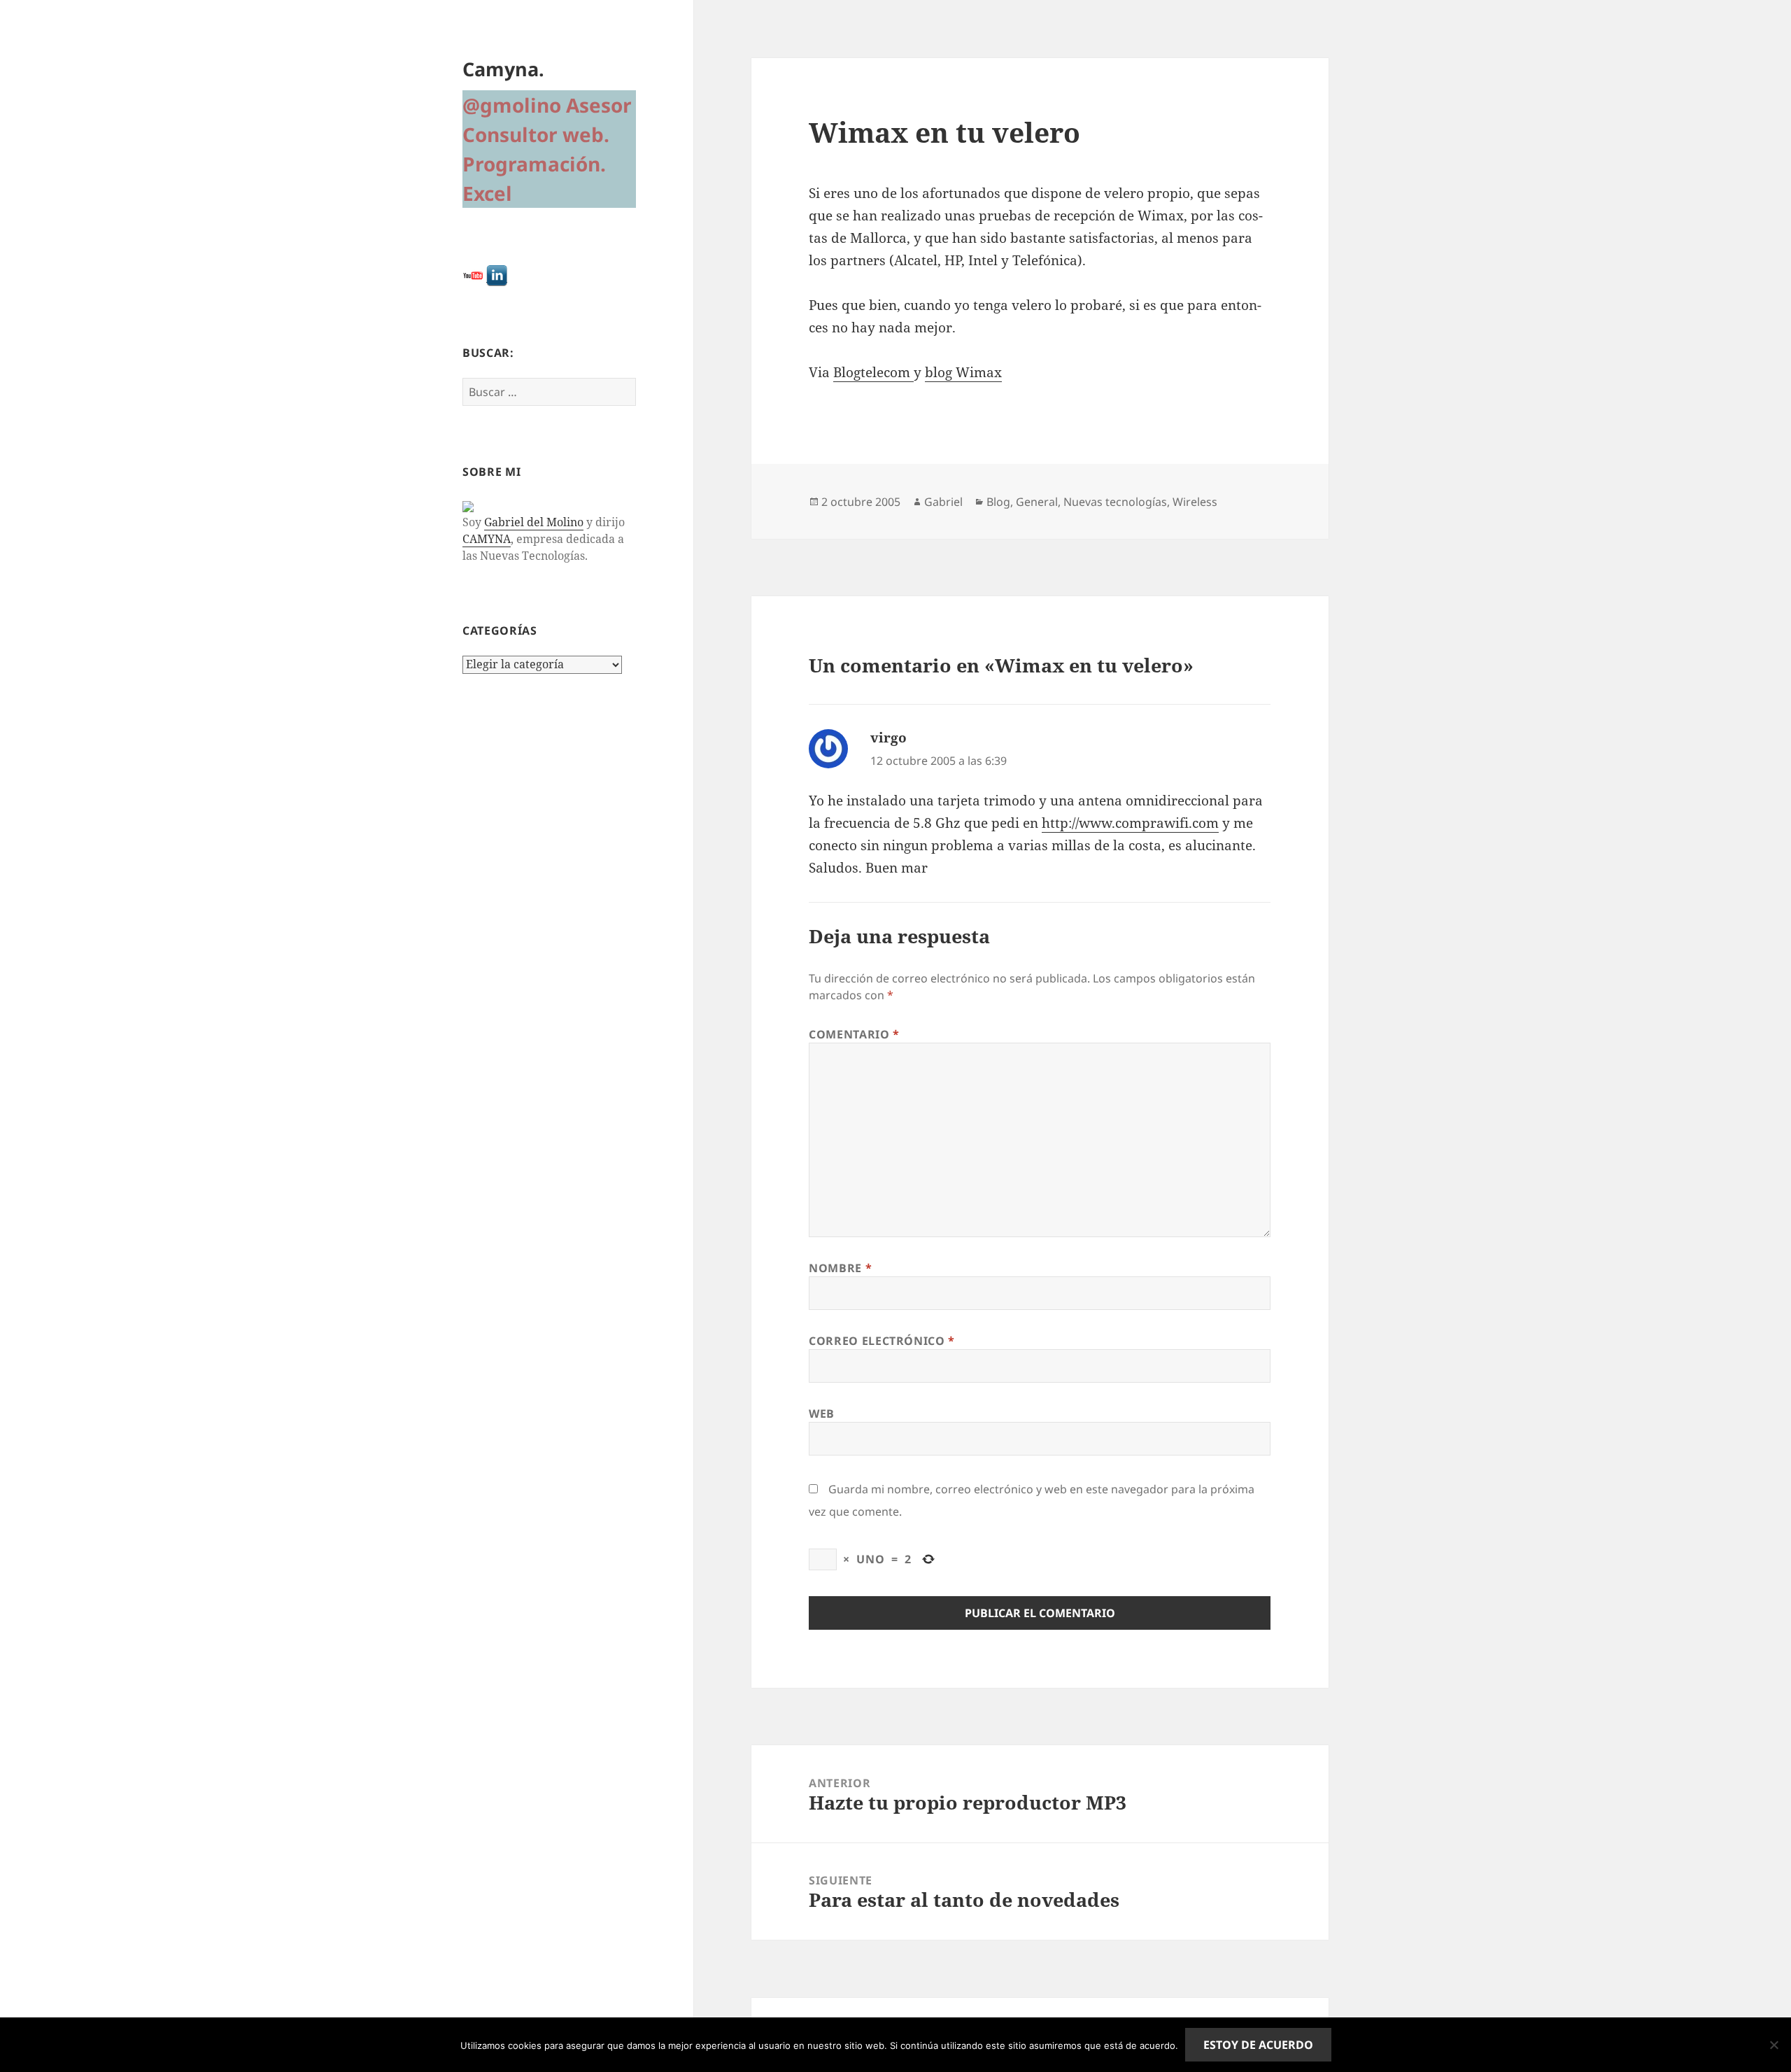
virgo (889, 738)
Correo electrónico (882, 1341)
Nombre (840, 1268)
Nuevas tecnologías (1115, 502)
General (1037, 502)
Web (822, 1414)
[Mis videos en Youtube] (473, 275)
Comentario (854, 1034)
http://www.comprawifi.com (1130, 823)
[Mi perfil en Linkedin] (497, 275)
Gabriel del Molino (534, 522)
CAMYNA (487, 539)
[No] (1774, 2045)
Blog (998, 502)
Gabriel (943, 502)
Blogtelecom (873, 372)
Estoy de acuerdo (1258, 2045)
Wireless (1195, 502)
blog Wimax (963, 372)
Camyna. (503, 69)
